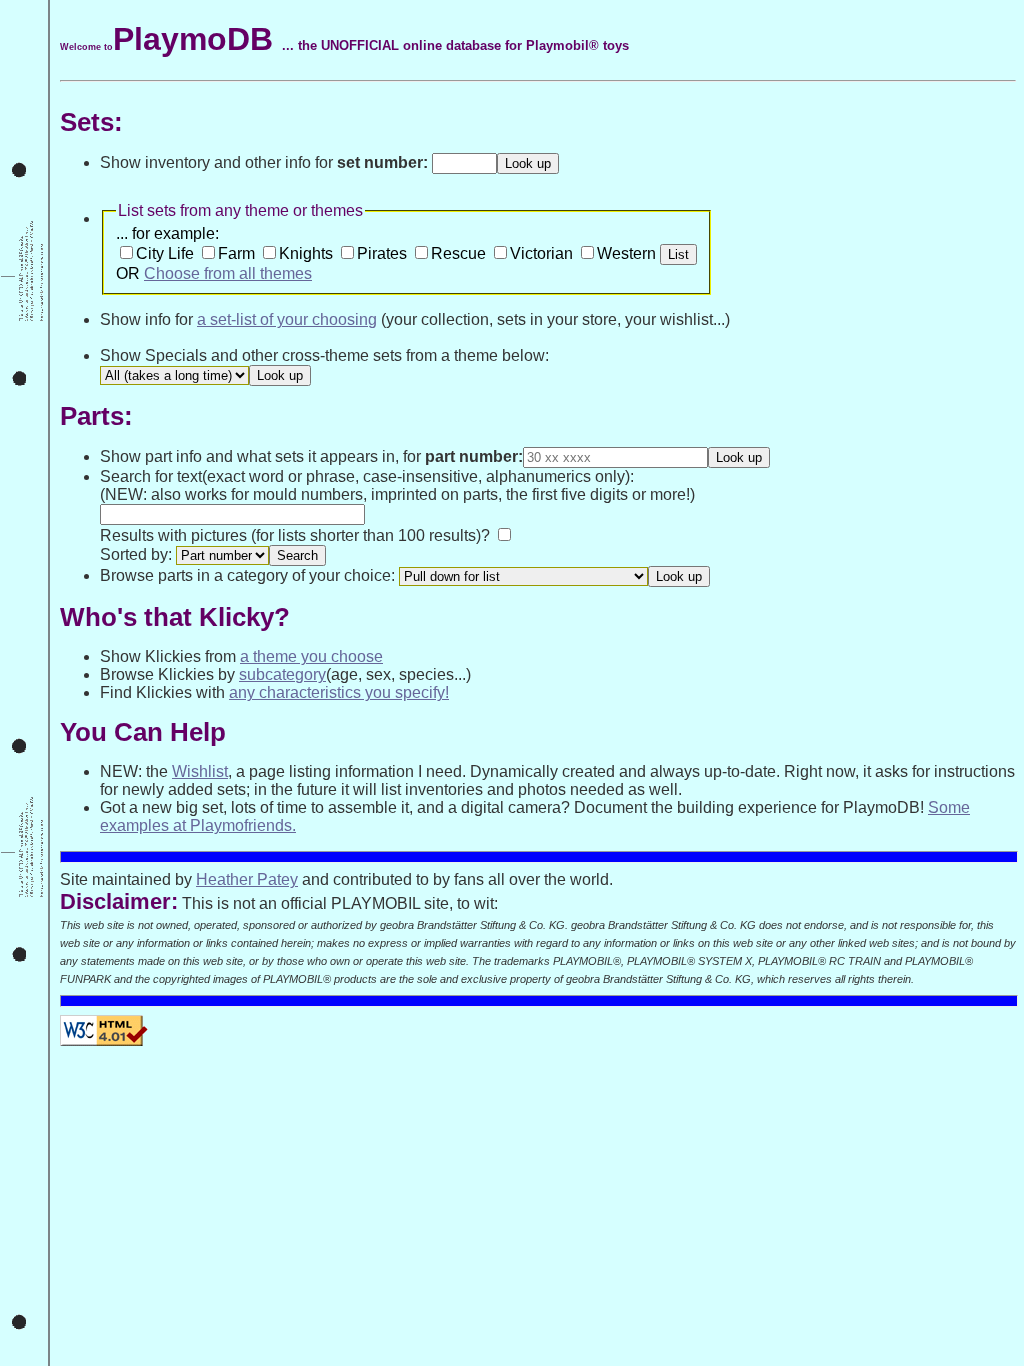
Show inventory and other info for (264, 162)
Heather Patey (247, 879)
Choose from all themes (228, 273)
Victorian (541, 253)
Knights (306, 253)
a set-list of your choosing (287, 319)
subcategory (282, 674)
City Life (165, 253)
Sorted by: (136, 554)
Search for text (151, 476)
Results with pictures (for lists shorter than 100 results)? (295, 535)
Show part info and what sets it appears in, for (311, 456)
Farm (236, 253)
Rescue (458, 253)
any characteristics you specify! (339, 692)
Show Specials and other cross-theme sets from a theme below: (324, 355)
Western (626, 253)
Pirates (382, 253)
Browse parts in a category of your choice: (249, 575)
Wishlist (200, 771)
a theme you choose (311, 656)
